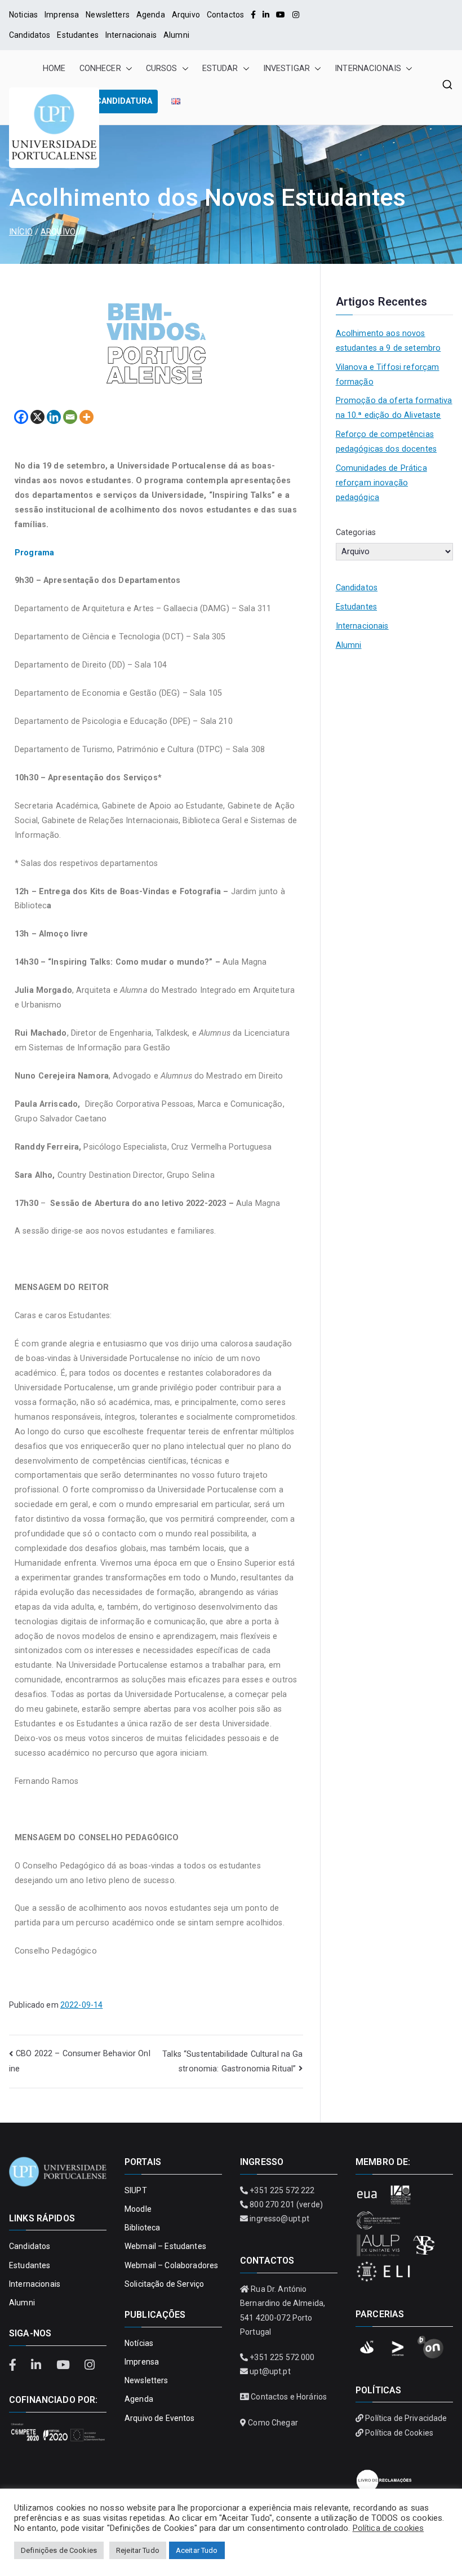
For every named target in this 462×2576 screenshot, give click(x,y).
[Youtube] (281, 15)
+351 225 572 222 (282, 2190)
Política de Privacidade (406, 2418)
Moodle (138, 2209)
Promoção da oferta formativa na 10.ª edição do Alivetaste (394, 408)
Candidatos (30, 35)
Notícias (139, 2343)
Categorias (356, 533)
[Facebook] (253, 15)
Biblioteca (142, 2228)
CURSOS (162, 69)
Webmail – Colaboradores (171, 2265)
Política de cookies (388, 2528)
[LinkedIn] (266, 15)
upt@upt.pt (270, 2371)
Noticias (23, 15)
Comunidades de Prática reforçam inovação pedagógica (381, 483)
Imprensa (62, 15)
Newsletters (108, 15)
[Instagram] (296, 15)
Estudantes (77, 35)
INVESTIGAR (286, 69)
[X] (37, 417)
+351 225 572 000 (282, 2357)
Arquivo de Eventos (160, 2418)
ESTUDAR (220, 69)
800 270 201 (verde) (286, 2204)
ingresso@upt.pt (279, 2219)
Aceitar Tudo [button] (197, 2550)
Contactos (225, 15)
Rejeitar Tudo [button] (138, 2550)
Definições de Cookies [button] (59, 2550)
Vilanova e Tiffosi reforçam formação (388, 375)
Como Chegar (273, 2423)
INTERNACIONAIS (368, 69)
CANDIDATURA (124, 101)
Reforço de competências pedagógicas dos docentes (386, 442)
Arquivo (186, 15)
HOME (54, 69)
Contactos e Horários (289, 2397)
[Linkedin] (54, 417)
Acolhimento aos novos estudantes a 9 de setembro (388, 341)
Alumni (176, 35)
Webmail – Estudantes (165, 2246)
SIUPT (136, 2190)
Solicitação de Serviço (164, 2284)
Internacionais (131, 35)
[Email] (70, 417)
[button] (127, 69)
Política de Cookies (399, 2433)
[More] (86, 417)
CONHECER (100, 69)
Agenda (151, 15)
